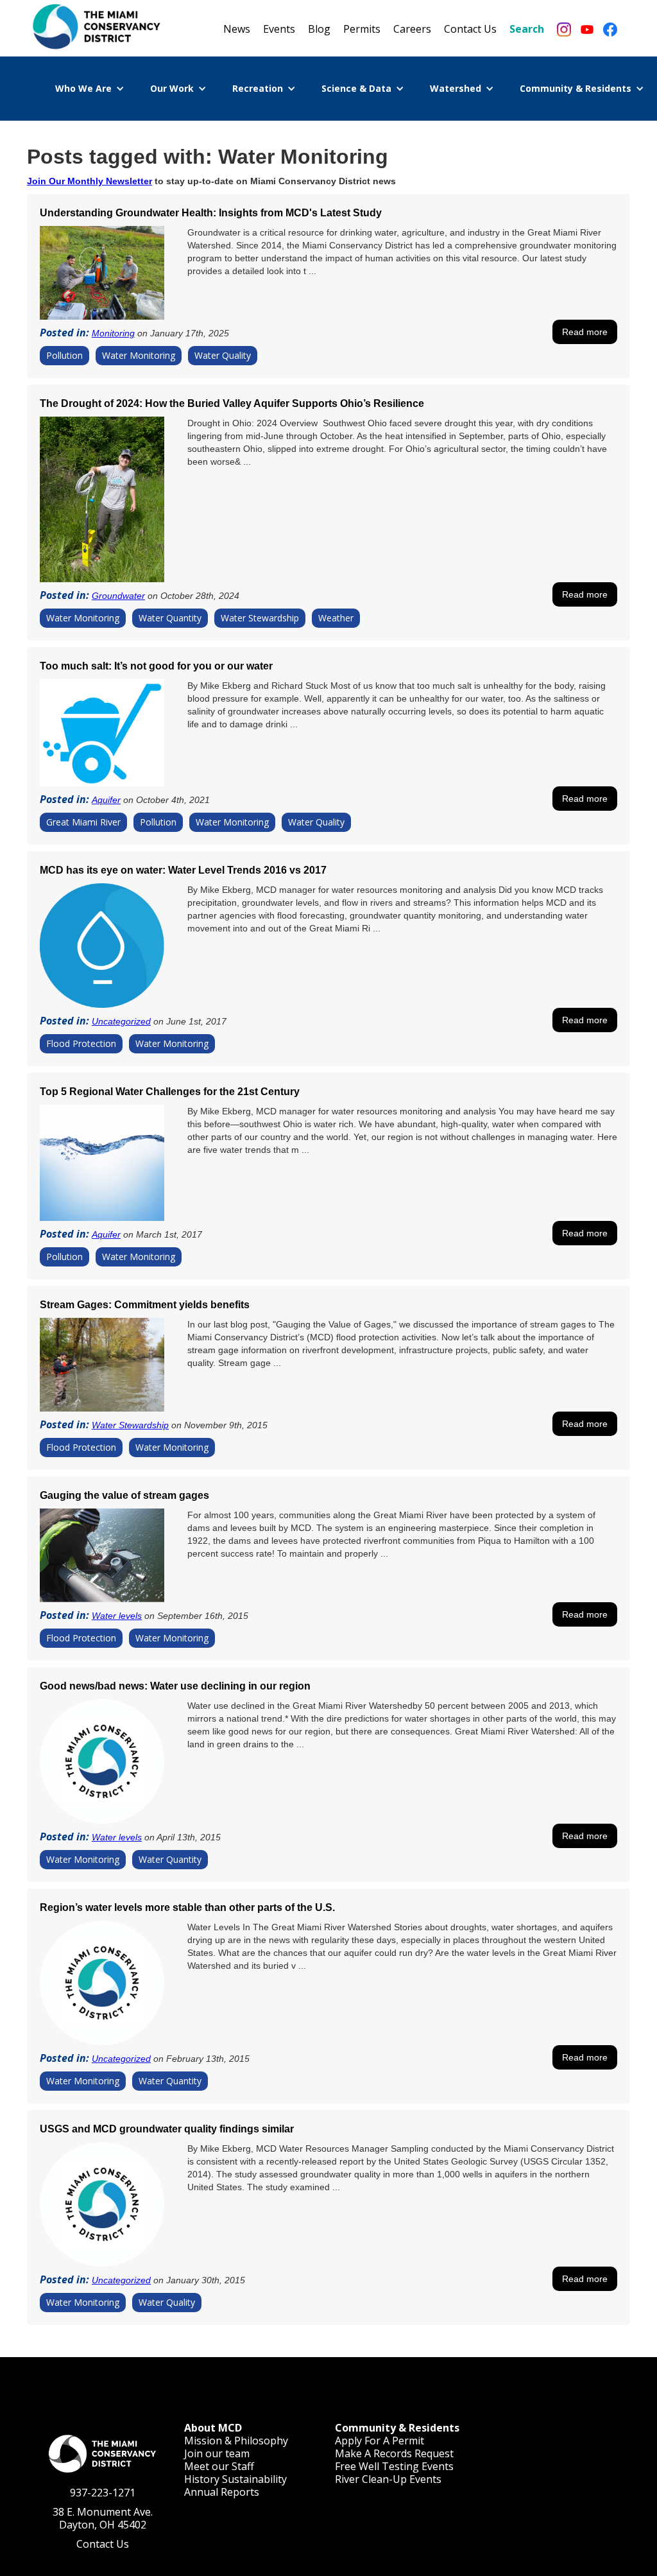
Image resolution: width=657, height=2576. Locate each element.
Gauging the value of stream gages (124, 1495)
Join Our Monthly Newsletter (90, 181)
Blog (319, 29)
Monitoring (113, 333)
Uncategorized (121, 1021)
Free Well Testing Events (394, 2466)
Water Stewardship (130, 1425)
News (237, 29)
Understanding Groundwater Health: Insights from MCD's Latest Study (211, 213)
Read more (585, 332)
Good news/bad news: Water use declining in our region (175, 1686)
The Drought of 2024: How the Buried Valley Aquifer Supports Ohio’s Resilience (232, 403)
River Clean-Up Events (388, 2479)
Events (279, 29)
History (202, 2479)
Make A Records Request (394, 2453)
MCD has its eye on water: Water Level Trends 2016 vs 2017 (183, 870)
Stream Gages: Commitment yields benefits (145, 1305)
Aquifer (106, 800)
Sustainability (254, 2479)
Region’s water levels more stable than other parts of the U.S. (187, 1907)
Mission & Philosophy (236, 2441)
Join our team (217, 2453)
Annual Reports (222, 2492)
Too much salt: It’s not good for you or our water (156, 666)
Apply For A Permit (380, 2441)
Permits (362, 29)
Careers (412, 29)
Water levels (117, 1616)
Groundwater (118, 596)
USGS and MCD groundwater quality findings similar (167, 2129)
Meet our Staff (219, 2466)
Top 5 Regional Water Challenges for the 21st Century (170, 1092)
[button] (90, 89)
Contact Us (470, 29)
